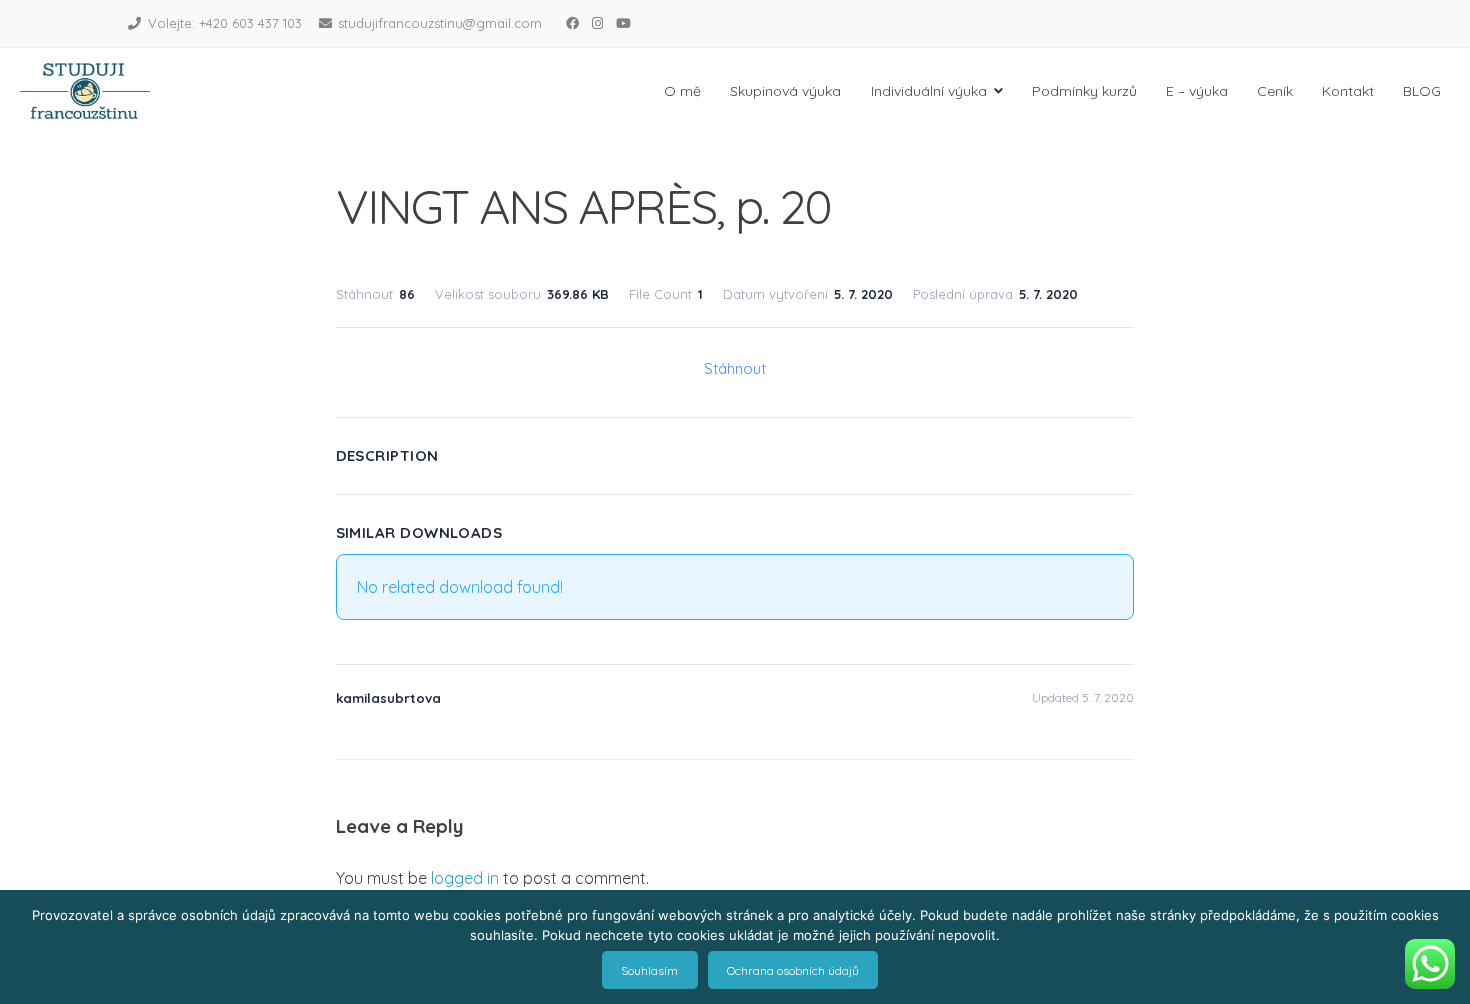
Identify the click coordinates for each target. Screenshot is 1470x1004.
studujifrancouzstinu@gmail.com (440, 23)
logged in (465, 878)
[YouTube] (623, 23)
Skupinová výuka (785, 91)
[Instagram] (597, 23)
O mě (682, 91)
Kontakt (1348, 91)
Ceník (1275, 91)
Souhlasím (649, 970)
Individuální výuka (929, 91)
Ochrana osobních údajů (793, 970)
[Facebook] (572, 23)
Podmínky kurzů (1084, 91)
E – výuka (1197, 91)
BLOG (1422, 91)
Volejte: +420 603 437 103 (225, 23)
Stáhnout (735, 368)
